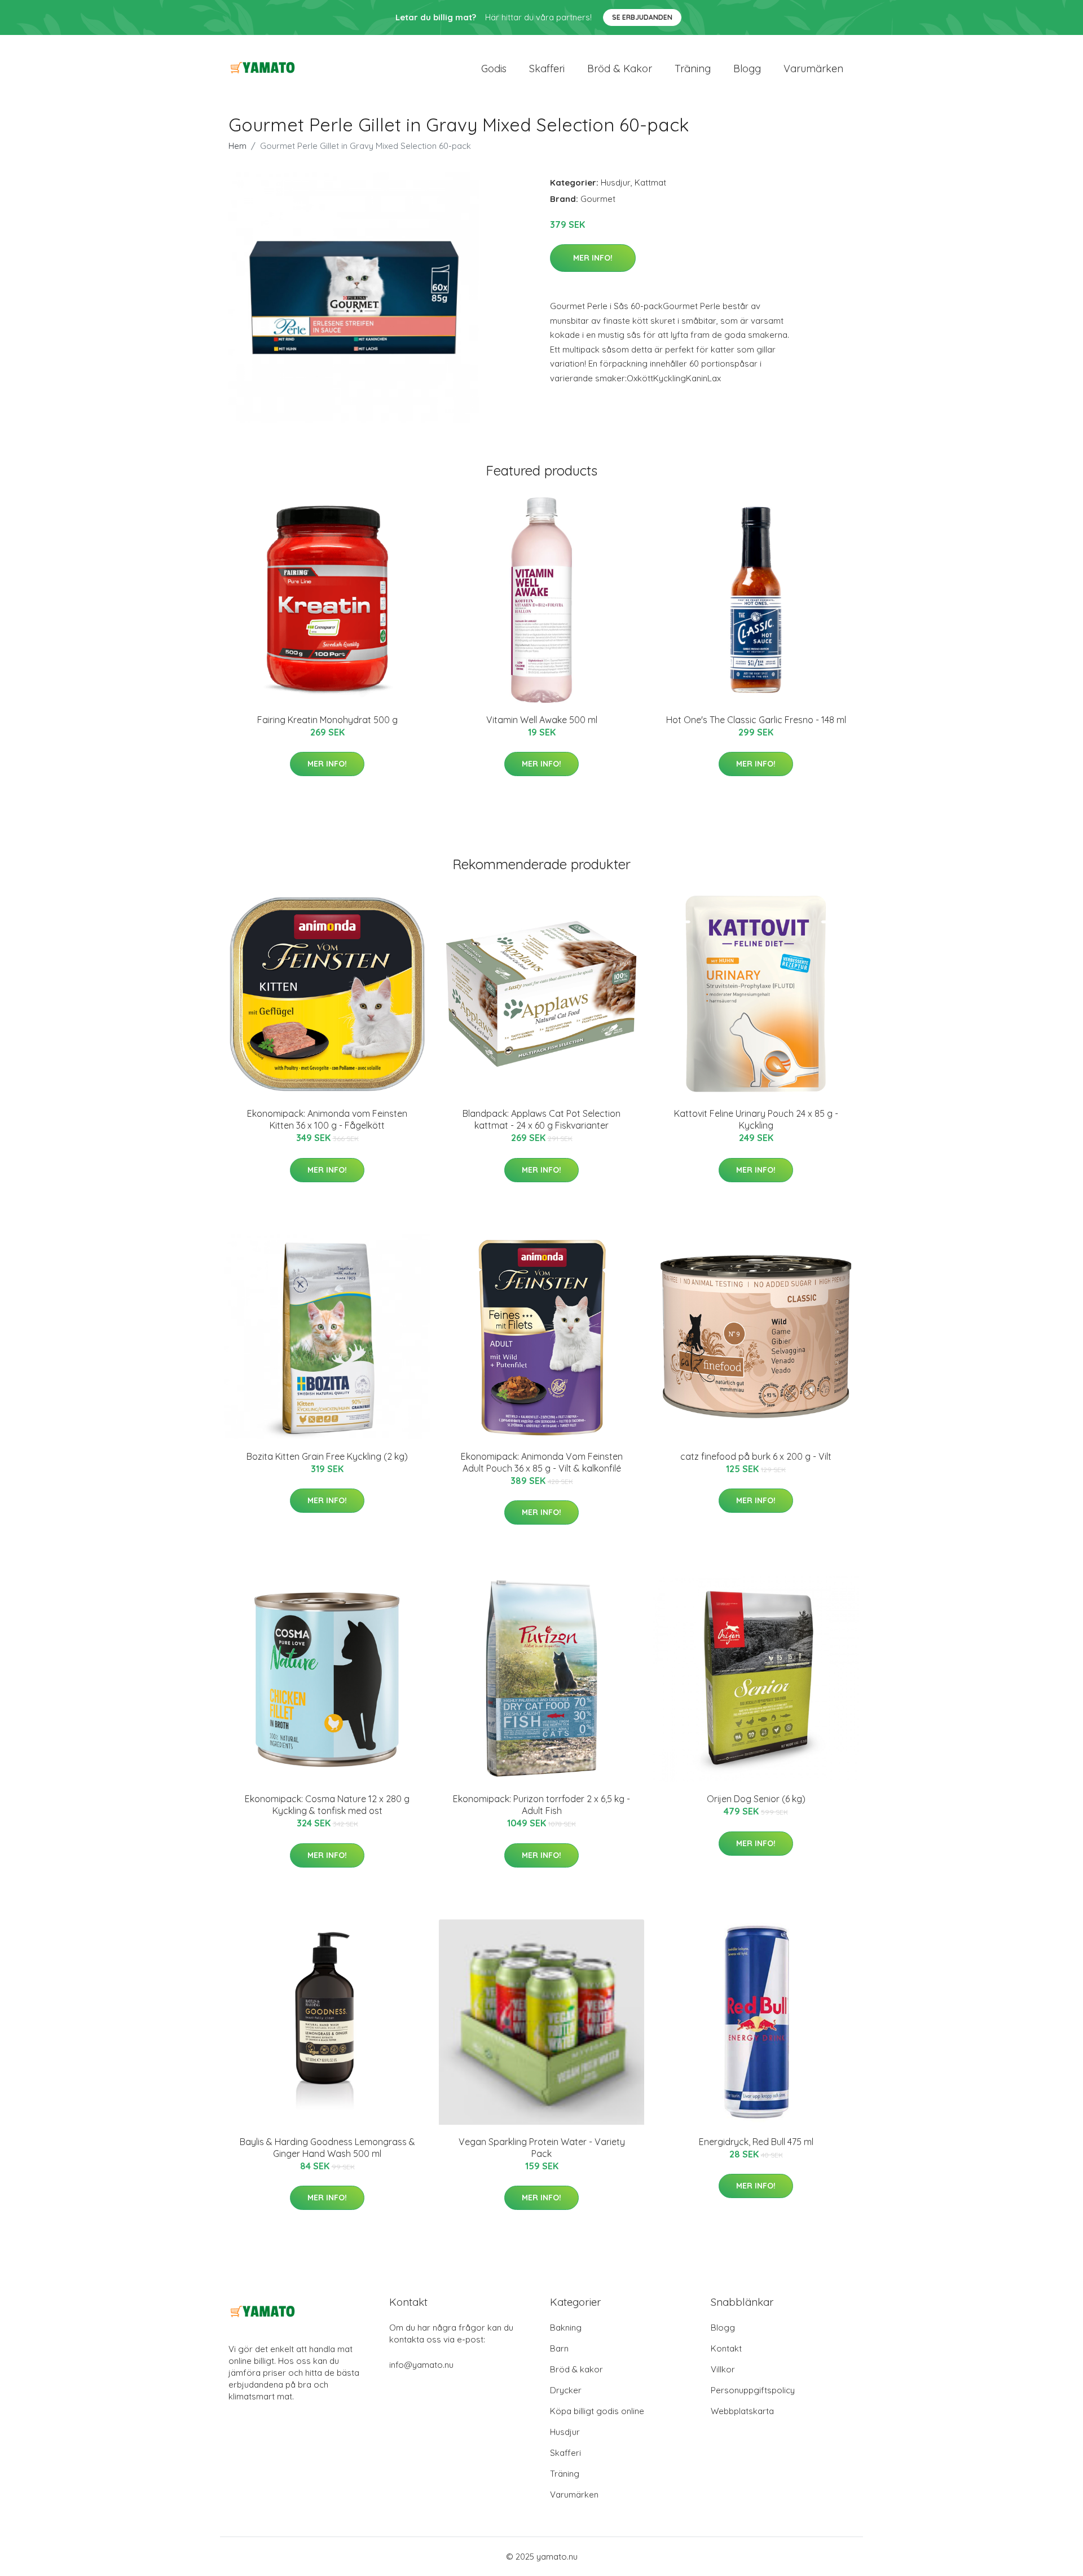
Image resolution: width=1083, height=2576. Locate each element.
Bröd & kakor (620, 69)
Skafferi (547, 69)
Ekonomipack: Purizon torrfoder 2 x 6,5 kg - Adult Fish (541, 1805)
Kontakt (726, 2348)
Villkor (723, 2369)
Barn (559, 2348)
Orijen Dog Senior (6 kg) (756, 1799)
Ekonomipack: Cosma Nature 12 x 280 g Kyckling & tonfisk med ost (327, 1805)
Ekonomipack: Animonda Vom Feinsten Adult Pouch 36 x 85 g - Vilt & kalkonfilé (542, 1462)
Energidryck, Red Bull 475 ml (756, 2142)
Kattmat (650, 182)
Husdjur (616, 182)
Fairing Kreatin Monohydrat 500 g (327, 720)
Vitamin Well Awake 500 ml (542, 720)
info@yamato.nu (421, 2365)
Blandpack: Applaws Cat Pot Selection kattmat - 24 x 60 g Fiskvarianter (541, 1119)
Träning (693, 69)
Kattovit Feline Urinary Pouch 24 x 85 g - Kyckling (756, 1119)
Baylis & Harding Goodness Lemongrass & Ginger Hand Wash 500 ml (327, 2148)
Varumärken (813, 69)
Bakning (566, 2328)
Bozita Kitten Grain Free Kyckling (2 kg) (327, 1456)
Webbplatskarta (742, 2411)
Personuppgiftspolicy (753, 2390)
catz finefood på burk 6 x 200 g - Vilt (756, 1456)
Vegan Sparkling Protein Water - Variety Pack (542, 2148)
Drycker (566, 2390)
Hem (237, 146)
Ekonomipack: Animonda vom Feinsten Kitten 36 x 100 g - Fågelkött (327, 1119)
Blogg (747, 69)
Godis (494, 69)
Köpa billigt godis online (597, 2411)
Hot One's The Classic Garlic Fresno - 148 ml (756, 720)
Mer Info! (593, 258)
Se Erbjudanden (642, 17)
